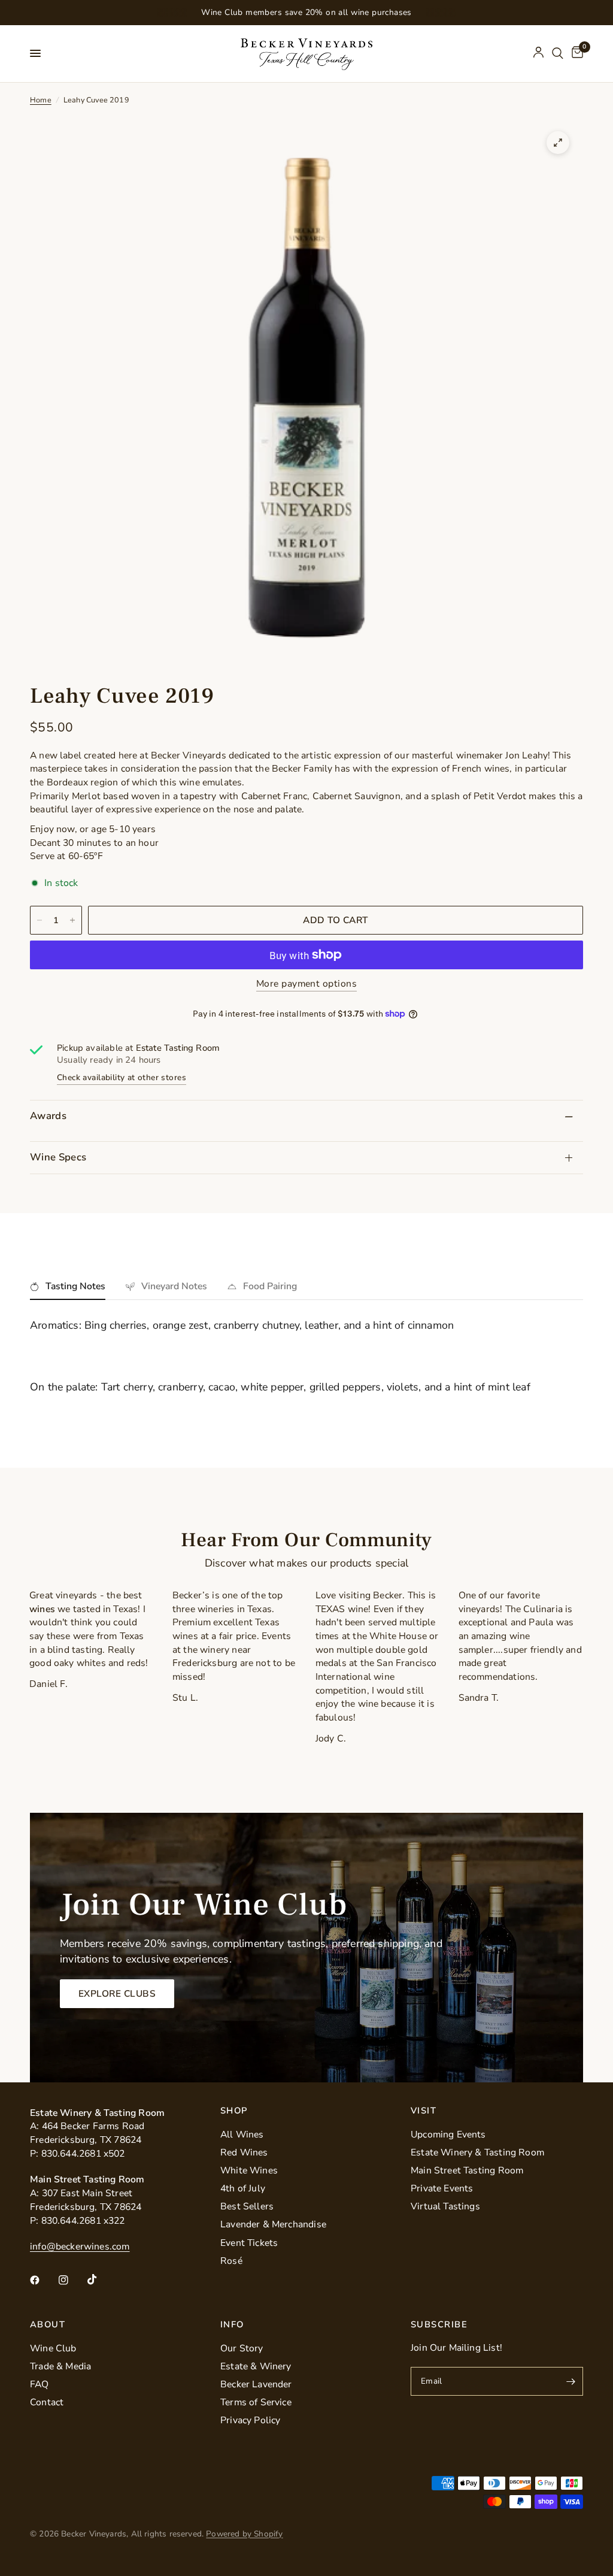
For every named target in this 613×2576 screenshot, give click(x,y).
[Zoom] (558, 143)
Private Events (442, 2188)
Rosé (231, 2261)
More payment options (306, 984)
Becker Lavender (256, 2384)
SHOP (234, 2111)
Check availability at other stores (122, 1078)
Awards (48, 1116)
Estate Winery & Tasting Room (477, 2152)
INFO (232, 2325)
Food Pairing (270, 1286)
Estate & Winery (256, 2366)
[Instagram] (72, 2280)
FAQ (40, 2384)
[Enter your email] (571, 2381)
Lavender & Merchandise (273, 2224)
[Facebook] (43, 2280)
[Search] (558, 54)
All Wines (242, 2134)
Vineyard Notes (174, 1286)
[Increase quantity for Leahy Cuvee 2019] (72, 920)
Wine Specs (58, 1157)
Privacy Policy (251, 2420)
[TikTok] (101, 2279)
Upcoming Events (448, 2134)
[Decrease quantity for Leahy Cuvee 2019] (40, 920)
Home (41, 100)
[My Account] (538, 54)
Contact (47, 2402)
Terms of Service (256, 2402)
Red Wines (244, 2152)
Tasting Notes (75, 1286)
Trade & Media (60, 2366)
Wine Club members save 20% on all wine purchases (306, 12)
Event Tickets (249, 2243)
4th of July (243, 2188)
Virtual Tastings (445, 2206)
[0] (575, 54)
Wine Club (53, 2348)
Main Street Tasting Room (467, 2170)
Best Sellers (247, 2206)
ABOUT (48, 2325)
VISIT (424, 2111)
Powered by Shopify (244, 2534)
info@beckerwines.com (80, 2247)
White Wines (249, 2170)
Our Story (242, 2348)
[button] (117, 1994)
